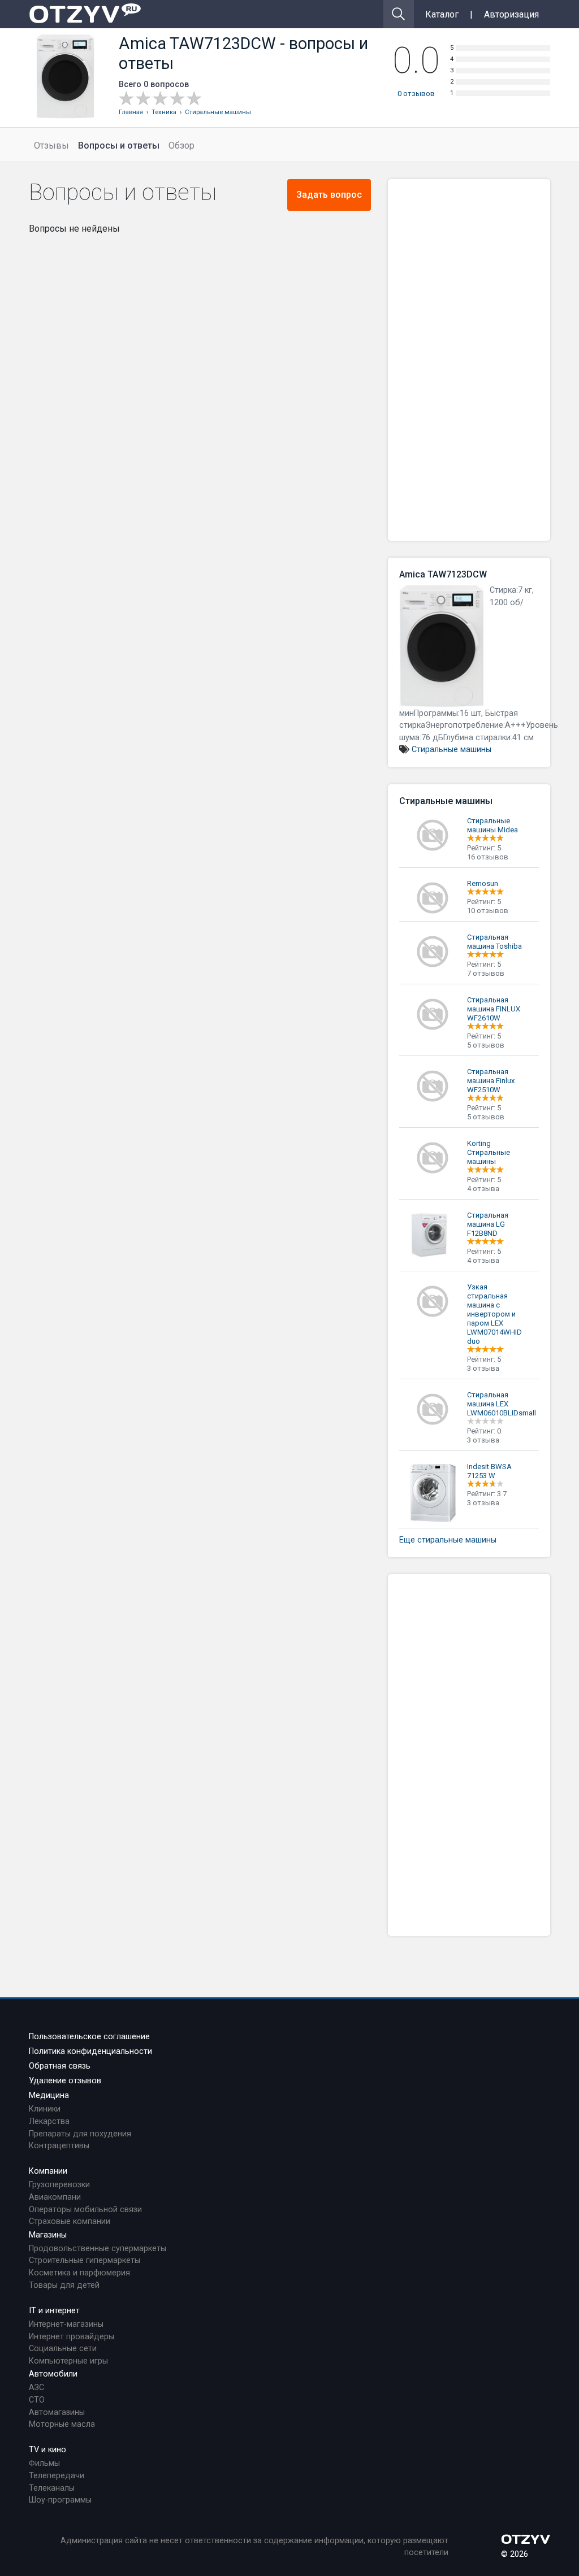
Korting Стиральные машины (489, 1152)
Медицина (49, 2095)
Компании (48, 2171)
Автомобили (53, 2374)
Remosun (483, 883)
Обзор (182, 145)
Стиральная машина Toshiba (494, 942)
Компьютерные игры (68, 2361)
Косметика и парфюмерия (79, 2273)
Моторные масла (62, 2424)
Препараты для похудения (80, 2134)
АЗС (36, 2388)
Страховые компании (70, 2221)
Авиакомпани (55, 2197)
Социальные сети (63, 2349)
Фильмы (44, 2463)
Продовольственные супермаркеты (98, 2249)
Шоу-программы (60, 2500)
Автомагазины (57, 2412)
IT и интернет (54, 2311)
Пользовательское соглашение (89, 2037)
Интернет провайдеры (72, 2337)
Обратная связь (60, 2066)
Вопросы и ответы (119, 145)
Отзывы (51, 145)
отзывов (416, 94)
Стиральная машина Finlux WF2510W (491, 1081)
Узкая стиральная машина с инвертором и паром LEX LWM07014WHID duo (494, 1314)
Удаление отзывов (65, 2081)
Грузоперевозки (59, 2185)
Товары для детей (64, 2285)
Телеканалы (52, 2488)
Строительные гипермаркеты (85, 2260)
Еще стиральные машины (448, 1540)
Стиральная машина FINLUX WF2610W (494, 1009)
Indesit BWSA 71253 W (489, 1471)
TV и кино (47, 2450)
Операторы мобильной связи (85, 2210)
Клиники (45, 2109)
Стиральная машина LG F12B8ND (488, 1224)
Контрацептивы (59, 2146)
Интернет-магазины (66, 2324)
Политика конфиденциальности (90, 2051)
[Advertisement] (469, 360)
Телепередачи (57, 2476)
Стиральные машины (451, 750)
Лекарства (49, 2121)
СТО (37, 2400)
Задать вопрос (329, 195)
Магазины (48, 2235)
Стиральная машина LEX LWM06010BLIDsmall (502, 1404)
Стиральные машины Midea (492, 825)
